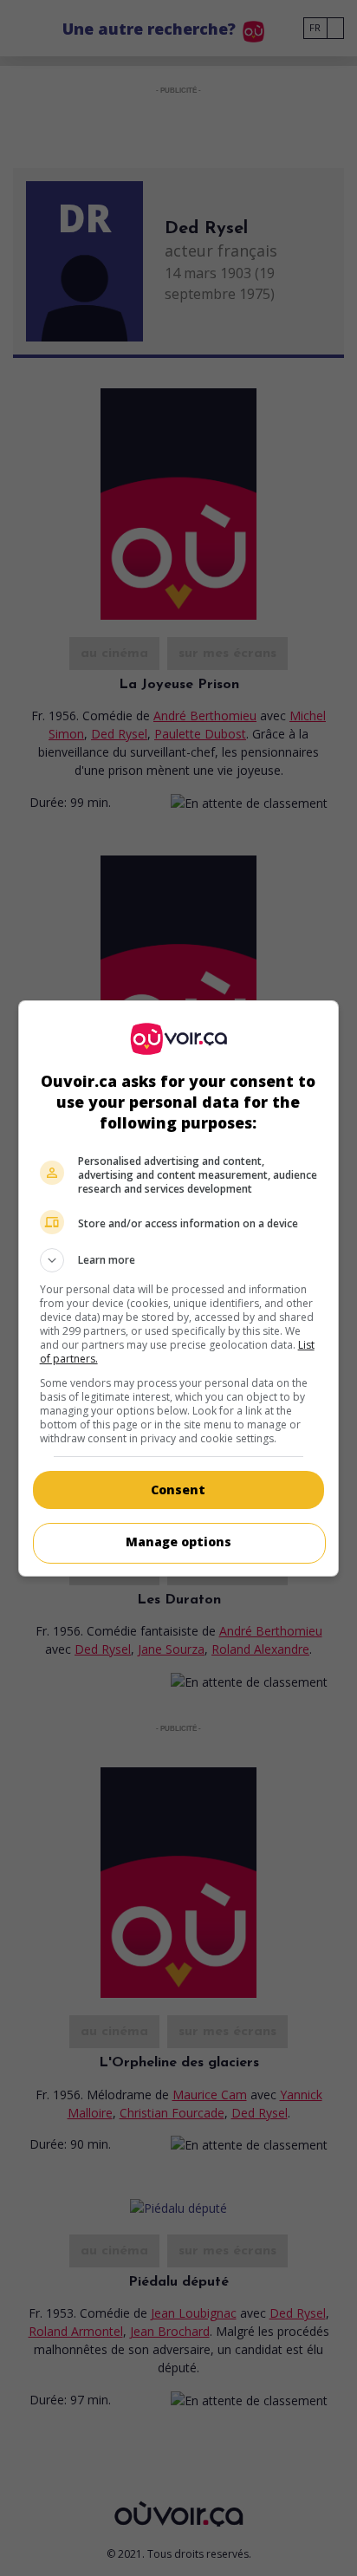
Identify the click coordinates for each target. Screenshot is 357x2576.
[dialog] (179, 1288)
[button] (179, 1260)
